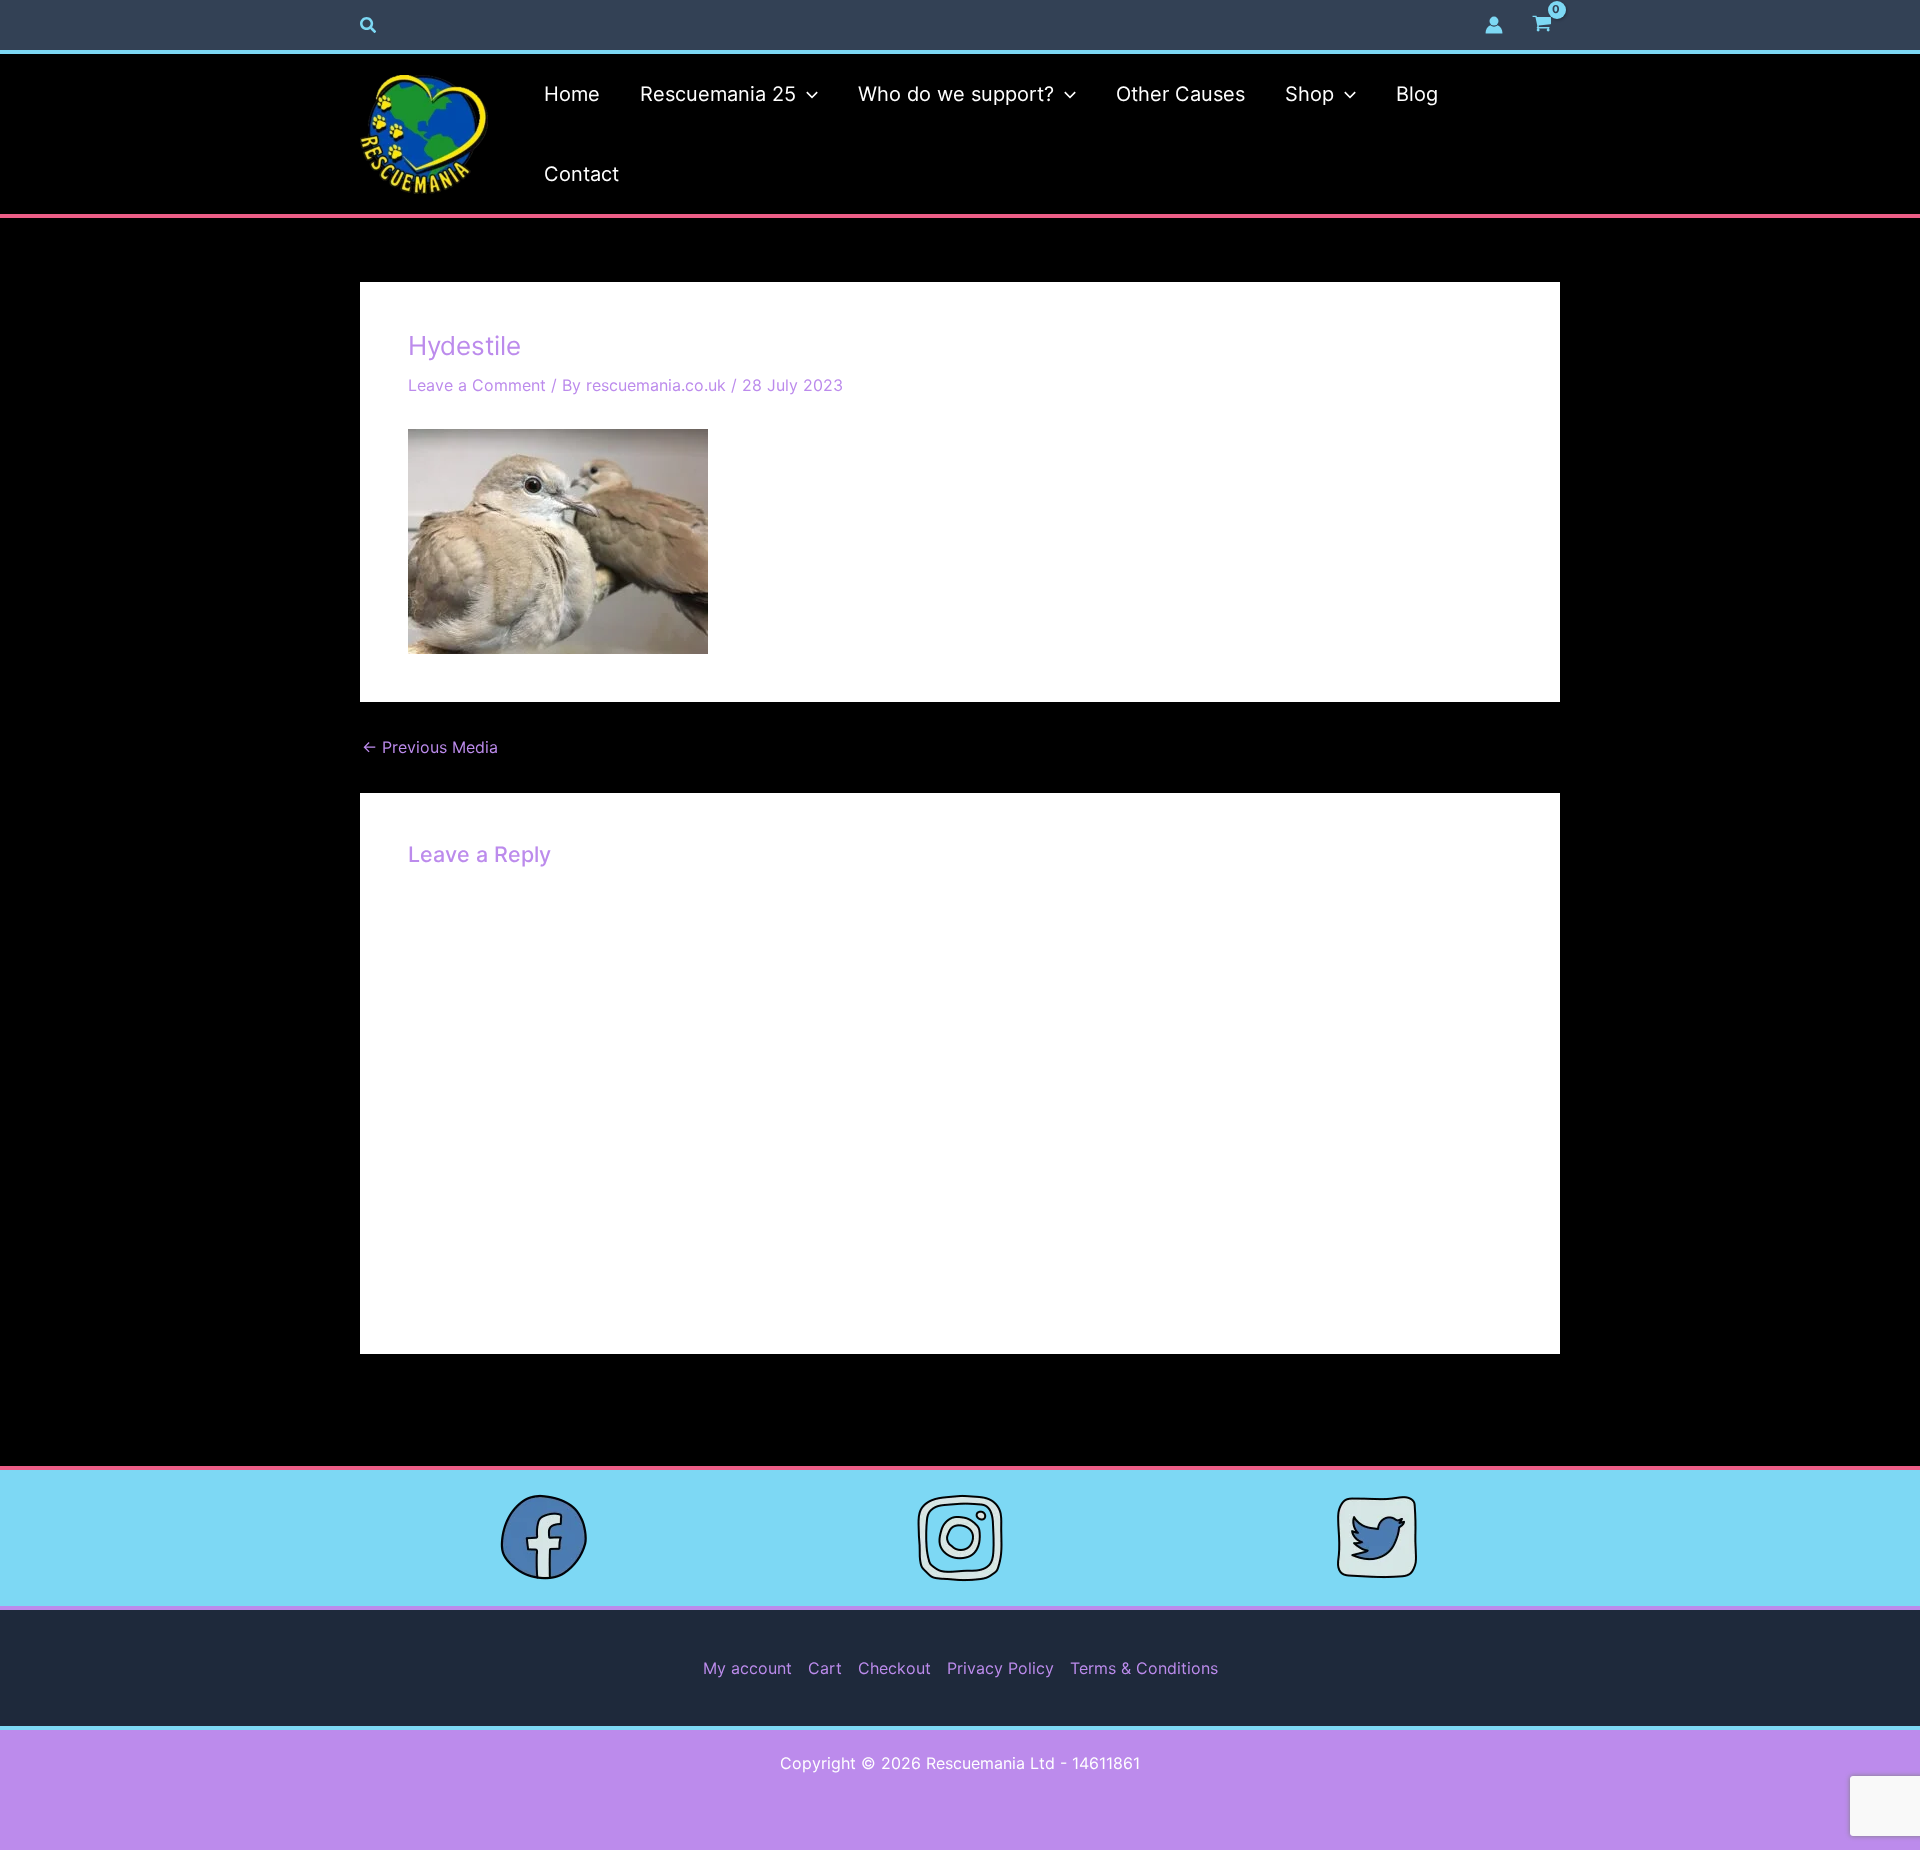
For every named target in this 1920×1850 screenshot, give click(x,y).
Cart (825, 1668)
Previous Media (430, 747)
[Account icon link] (1494, 25)
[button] (369, 25)
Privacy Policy (1000, 1668)
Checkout (894, 1668)
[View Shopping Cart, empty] (1541, 25)
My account (747, 1668)
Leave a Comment (477, 385)
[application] (807, 94)
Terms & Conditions (1144, 1668)
